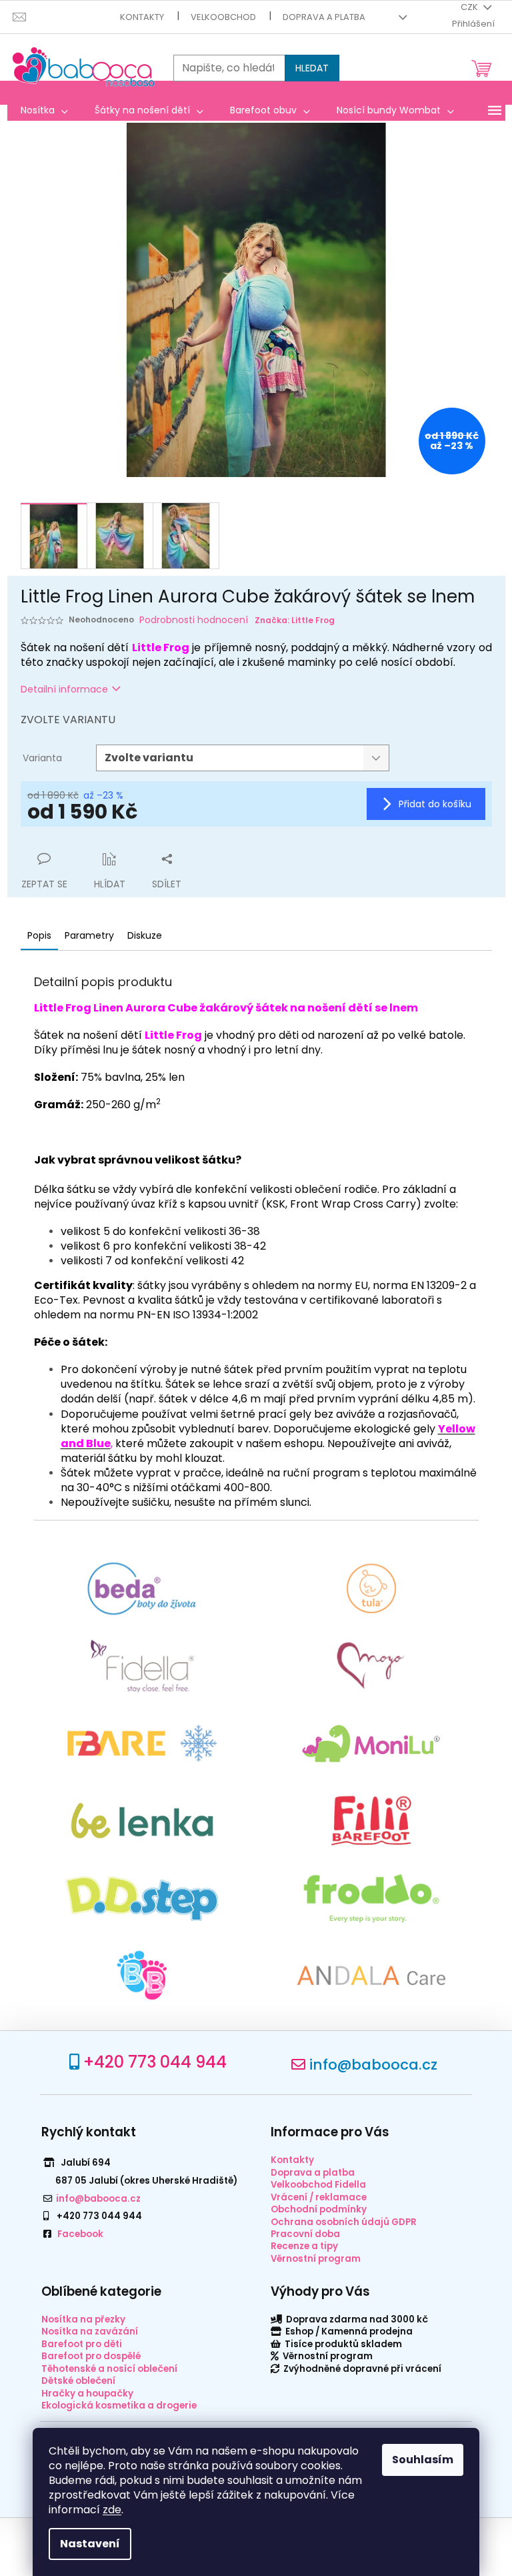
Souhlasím (423, 2460)
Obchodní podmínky (319, 2209)
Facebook (80, 2234)
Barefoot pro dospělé (91, 2356)
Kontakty (142, 17)
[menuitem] (44, 110)
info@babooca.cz (373, 2065)
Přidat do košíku (435, 804)
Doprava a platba (324, 17)
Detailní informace (64, 689)
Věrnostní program (316, 2259)
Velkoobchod (223, 17)
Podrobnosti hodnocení (194, 620)
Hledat (312, 68)
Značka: (295, 620)
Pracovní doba (305, 2234)
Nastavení (90, 2544)
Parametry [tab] (89, 935)
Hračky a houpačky (87, 2394)
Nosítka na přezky (83, 2319)
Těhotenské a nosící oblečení (109, 2369)
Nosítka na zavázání (90, 2331)
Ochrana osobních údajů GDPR (344, 2222)
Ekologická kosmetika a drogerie (119, 2406)
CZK (470, 7)
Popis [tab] (39, 935)
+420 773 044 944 (155, 2062)
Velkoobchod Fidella (318, 2185)
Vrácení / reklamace (319, 2197)
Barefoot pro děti (82, 2344)
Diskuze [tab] (145, 935)
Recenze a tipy (304, 2246)
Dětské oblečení (78, 2381)
